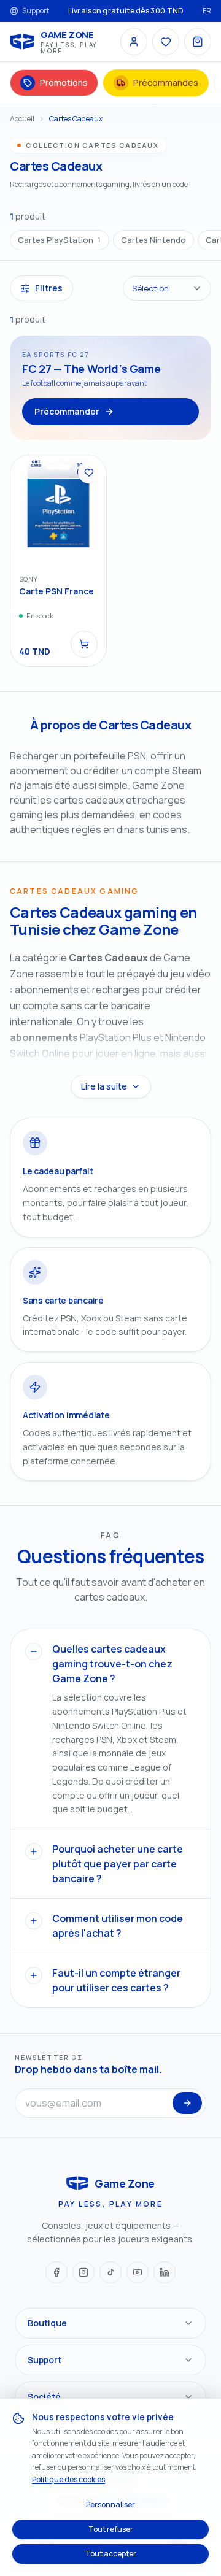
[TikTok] (110, 2272)
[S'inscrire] (187, 2103)
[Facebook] (56, 2272)
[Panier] (198, 42)
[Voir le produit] (84, 644)
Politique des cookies (68, 2479)
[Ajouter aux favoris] (89, 472)
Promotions (64, 83)
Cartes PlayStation (60, 240)
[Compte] (134, 42)
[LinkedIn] (165, 2272)
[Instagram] (83, 2272)
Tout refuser (111, 2529)
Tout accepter (111, 2554)
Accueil (22, 119)
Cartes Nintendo (153, 240)
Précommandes (166, 83)
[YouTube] (138, 2272)
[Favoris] (166, 42)
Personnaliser (110, 2505)
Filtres (49, 288)
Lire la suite (104, 1086)
